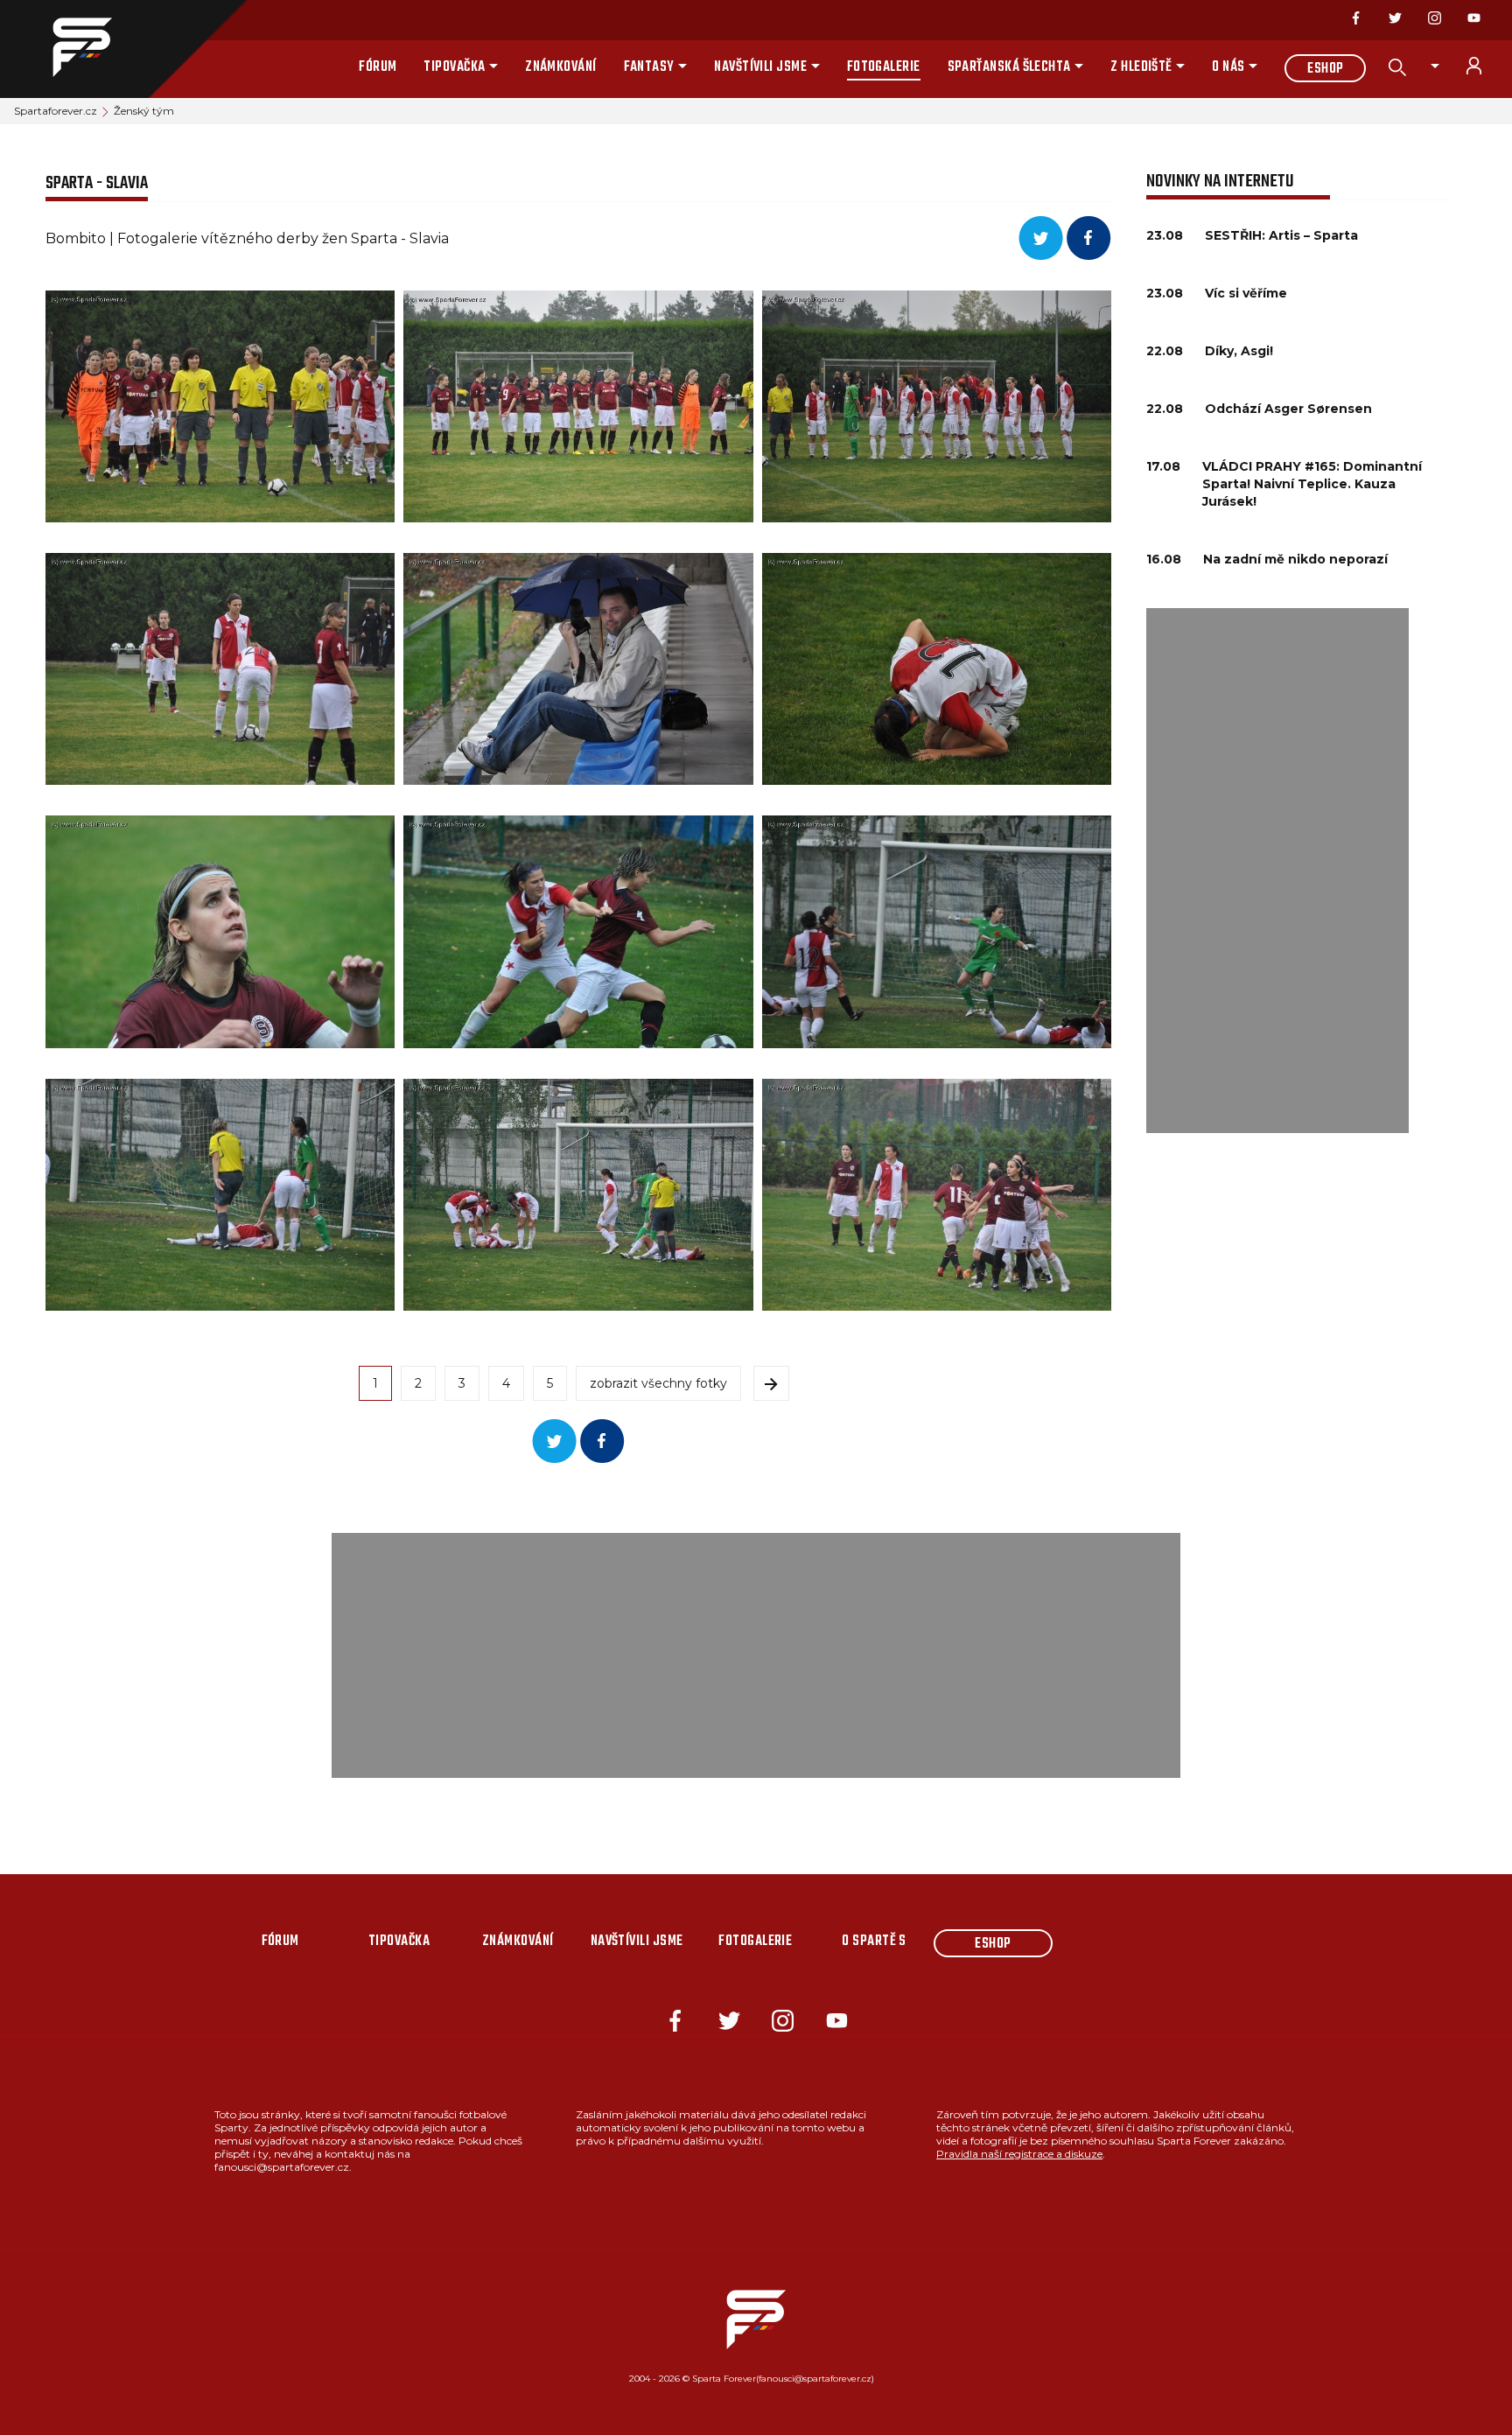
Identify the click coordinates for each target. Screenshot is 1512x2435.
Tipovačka (454, 67)
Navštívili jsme (760, 67)
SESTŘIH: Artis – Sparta (1281, 235)
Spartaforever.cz (56, 111)
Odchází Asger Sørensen (1288, 409)
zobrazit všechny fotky (658, 1383)
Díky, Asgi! (1239, 351)
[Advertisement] (1277, 871)
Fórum (378, 67)
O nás (1228, 67)
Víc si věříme (1246, 293)
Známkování (561, 67)
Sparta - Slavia (97, 183)
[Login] (1484, 66)
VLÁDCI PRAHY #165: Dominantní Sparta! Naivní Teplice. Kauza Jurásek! (1312, 484)
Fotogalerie (884, 67)
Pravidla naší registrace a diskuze (1019, 2154)
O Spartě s (874, 1942)
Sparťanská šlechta (1009, 67)
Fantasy (649, 67)
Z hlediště (1141, 67)
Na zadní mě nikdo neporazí (1295, 559)
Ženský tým (144, 111)
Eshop (1325, 69)
